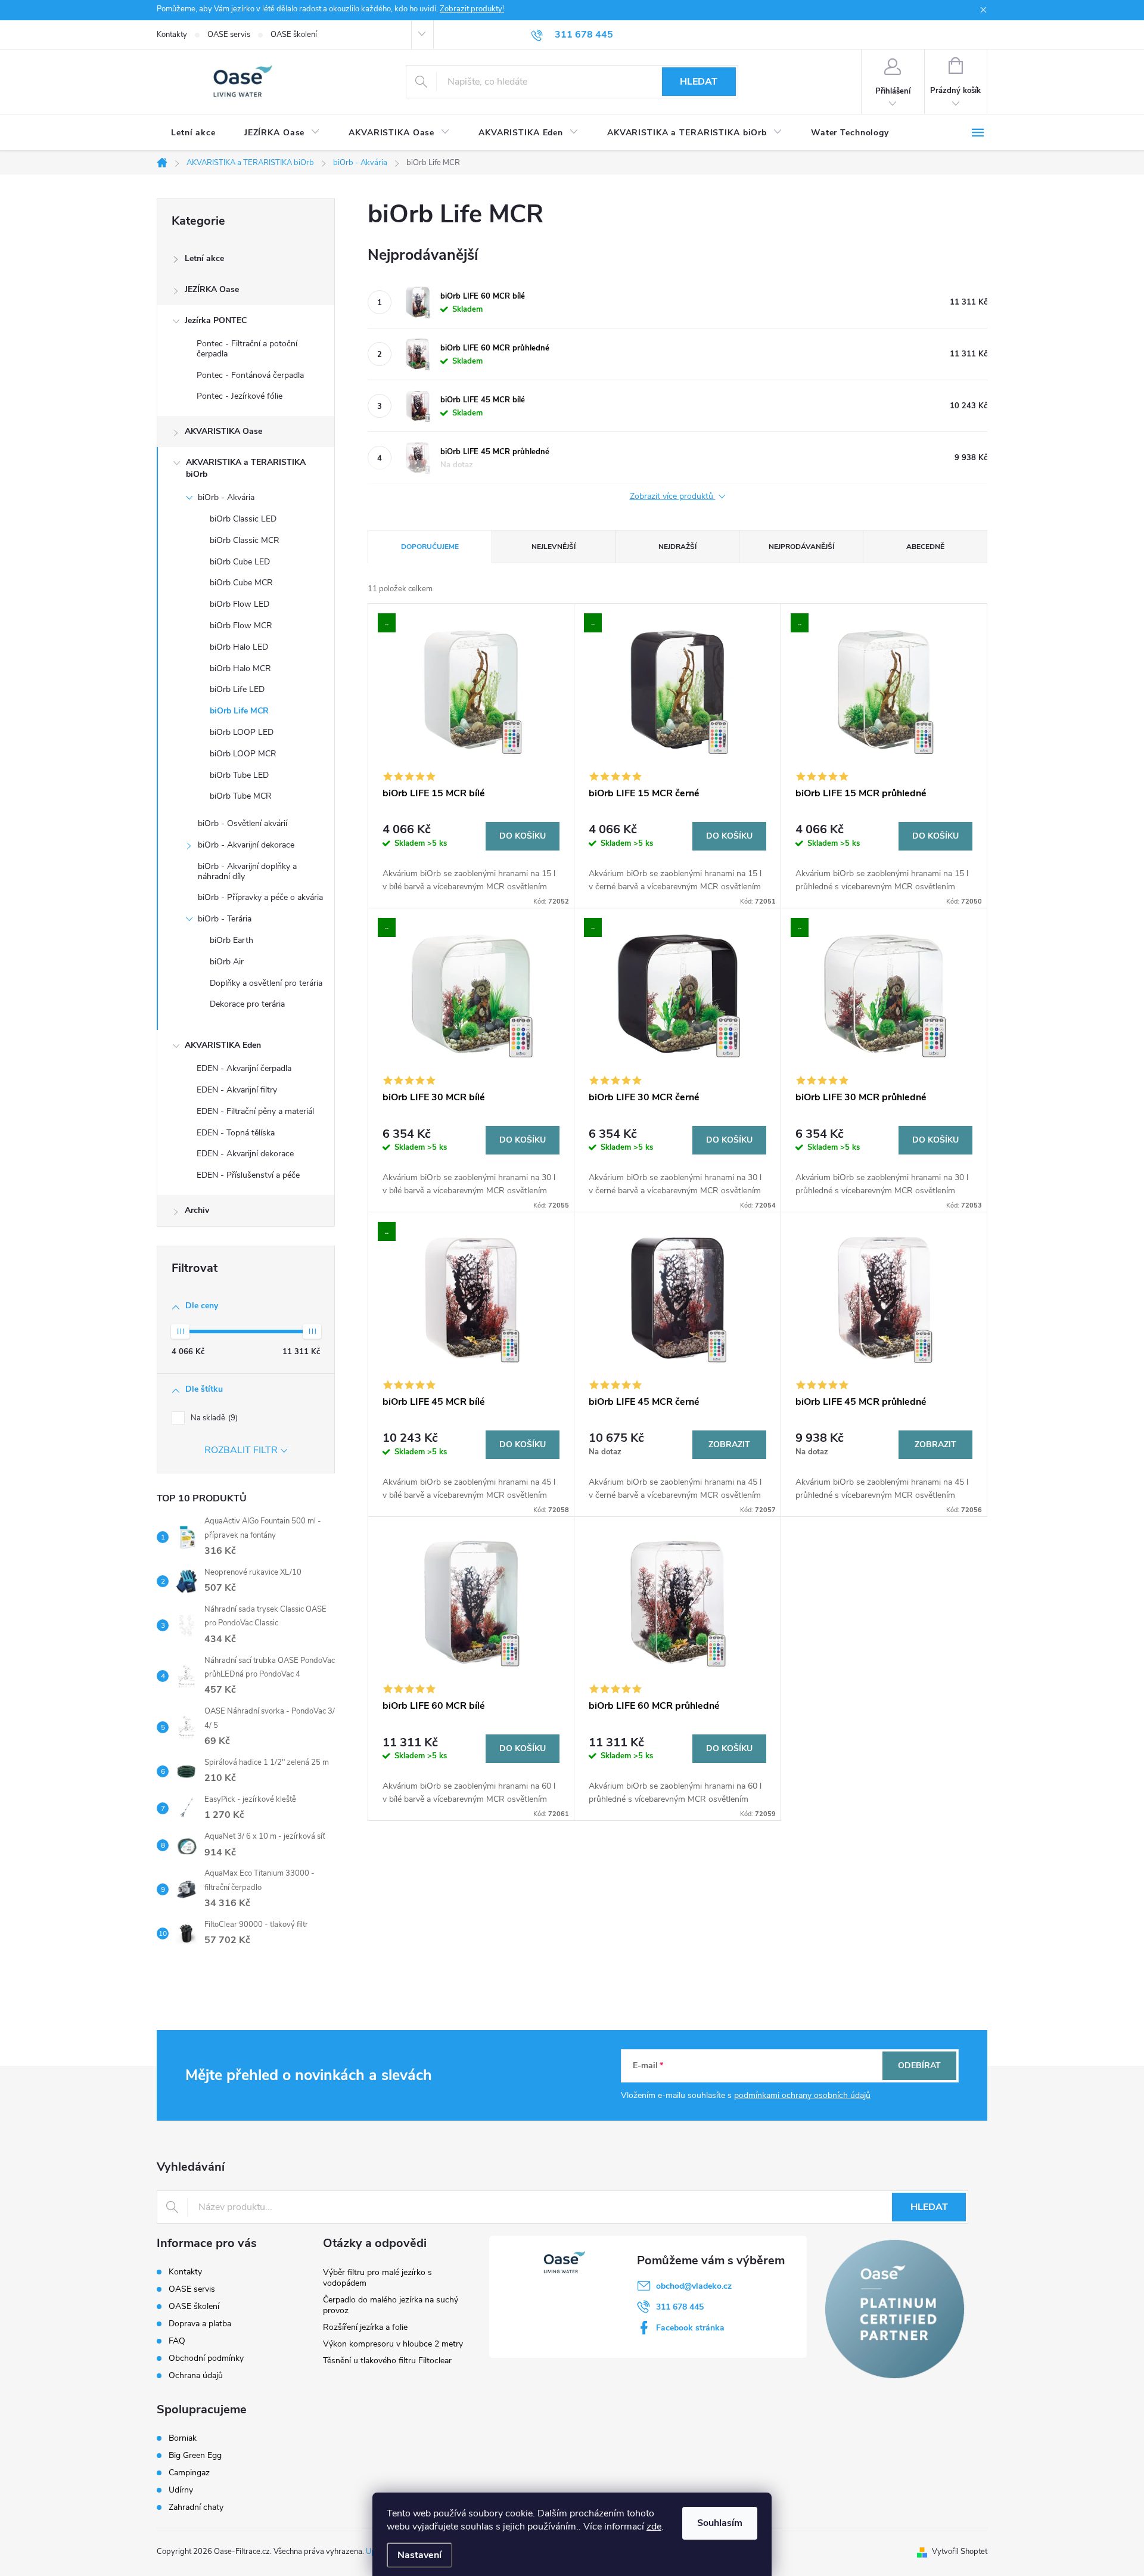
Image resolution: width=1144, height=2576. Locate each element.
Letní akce (204, 258)
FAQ (177, 2341)
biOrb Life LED (237, 689)
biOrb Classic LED (243, 519)
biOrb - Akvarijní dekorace (246, 845)
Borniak (183, 2438)
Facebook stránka (690, 2328)
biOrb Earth (231, 940)
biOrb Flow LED (240, 604)
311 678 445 (680, 2307)
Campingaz (189, 2473)
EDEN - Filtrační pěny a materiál (255, 1111)
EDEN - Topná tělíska (236, 1133)
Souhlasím (720, 2523)
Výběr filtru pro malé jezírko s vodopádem (377, 2278)
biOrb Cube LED (240, 562)
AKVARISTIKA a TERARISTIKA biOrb (246, 468)
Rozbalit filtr (241, 1450)
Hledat (699, 82)
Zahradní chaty (196, 2507)
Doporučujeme (430, 547)
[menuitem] (193, 133)
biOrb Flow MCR (241, 626)
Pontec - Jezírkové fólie (240, 396)
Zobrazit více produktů (673, 497)
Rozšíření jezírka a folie (365, 2327)
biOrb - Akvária (226, 497)
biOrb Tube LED (239, 775)
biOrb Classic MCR (245, 540)
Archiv (197, 1210)
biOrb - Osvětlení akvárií (243, 823)
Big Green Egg (195, 2456)
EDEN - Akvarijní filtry (237, 1090)
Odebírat (919, 2066)
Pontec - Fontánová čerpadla (250, 375)
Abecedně (925, 547)
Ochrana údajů (196, 2375)
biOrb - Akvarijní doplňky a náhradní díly (247, 871)
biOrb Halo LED (239, 647)
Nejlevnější (554, 547)
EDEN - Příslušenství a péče (248, 1175)
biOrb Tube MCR (241, 796)
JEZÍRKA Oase (212, 289)
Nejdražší (677, 547)
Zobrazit (729, 1444)
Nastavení (419, 2555)
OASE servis (229, 35)
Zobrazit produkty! (472, 9)
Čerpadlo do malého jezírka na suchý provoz (391, 2305)
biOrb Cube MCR (241, 583)
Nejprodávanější (801, 547)
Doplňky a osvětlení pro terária (266, 983)
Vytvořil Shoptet (960, 2552)
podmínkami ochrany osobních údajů (802, 2095)
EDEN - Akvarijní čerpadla (244, 1068)
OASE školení (294, 35)
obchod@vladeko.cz (694, 2286)
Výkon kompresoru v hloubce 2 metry (393, 2344)
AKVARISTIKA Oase (223, 431)
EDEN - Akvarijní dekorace (245, 1154)
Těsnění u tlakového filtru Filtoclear (387, 2361)
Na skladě (213, 1418)
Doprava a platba (200, 2324)
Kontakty (172, 35)
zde (654, 2527)
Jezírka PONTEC (216, 320)
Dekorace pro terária (247, 1004)
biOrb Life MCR (239, 711)
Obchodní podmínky (206, 2358)
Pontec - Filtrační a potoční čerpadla (247, 349)
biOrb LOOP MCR (243, 754)
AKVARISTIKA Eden (223, 1045)
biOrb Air (227, 962)
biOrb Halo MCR (240, 668)
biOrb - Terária (225, 919)
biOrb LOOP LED (242, 732)
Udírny (181, 2490)
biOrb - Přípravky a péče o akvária (260, 897)
